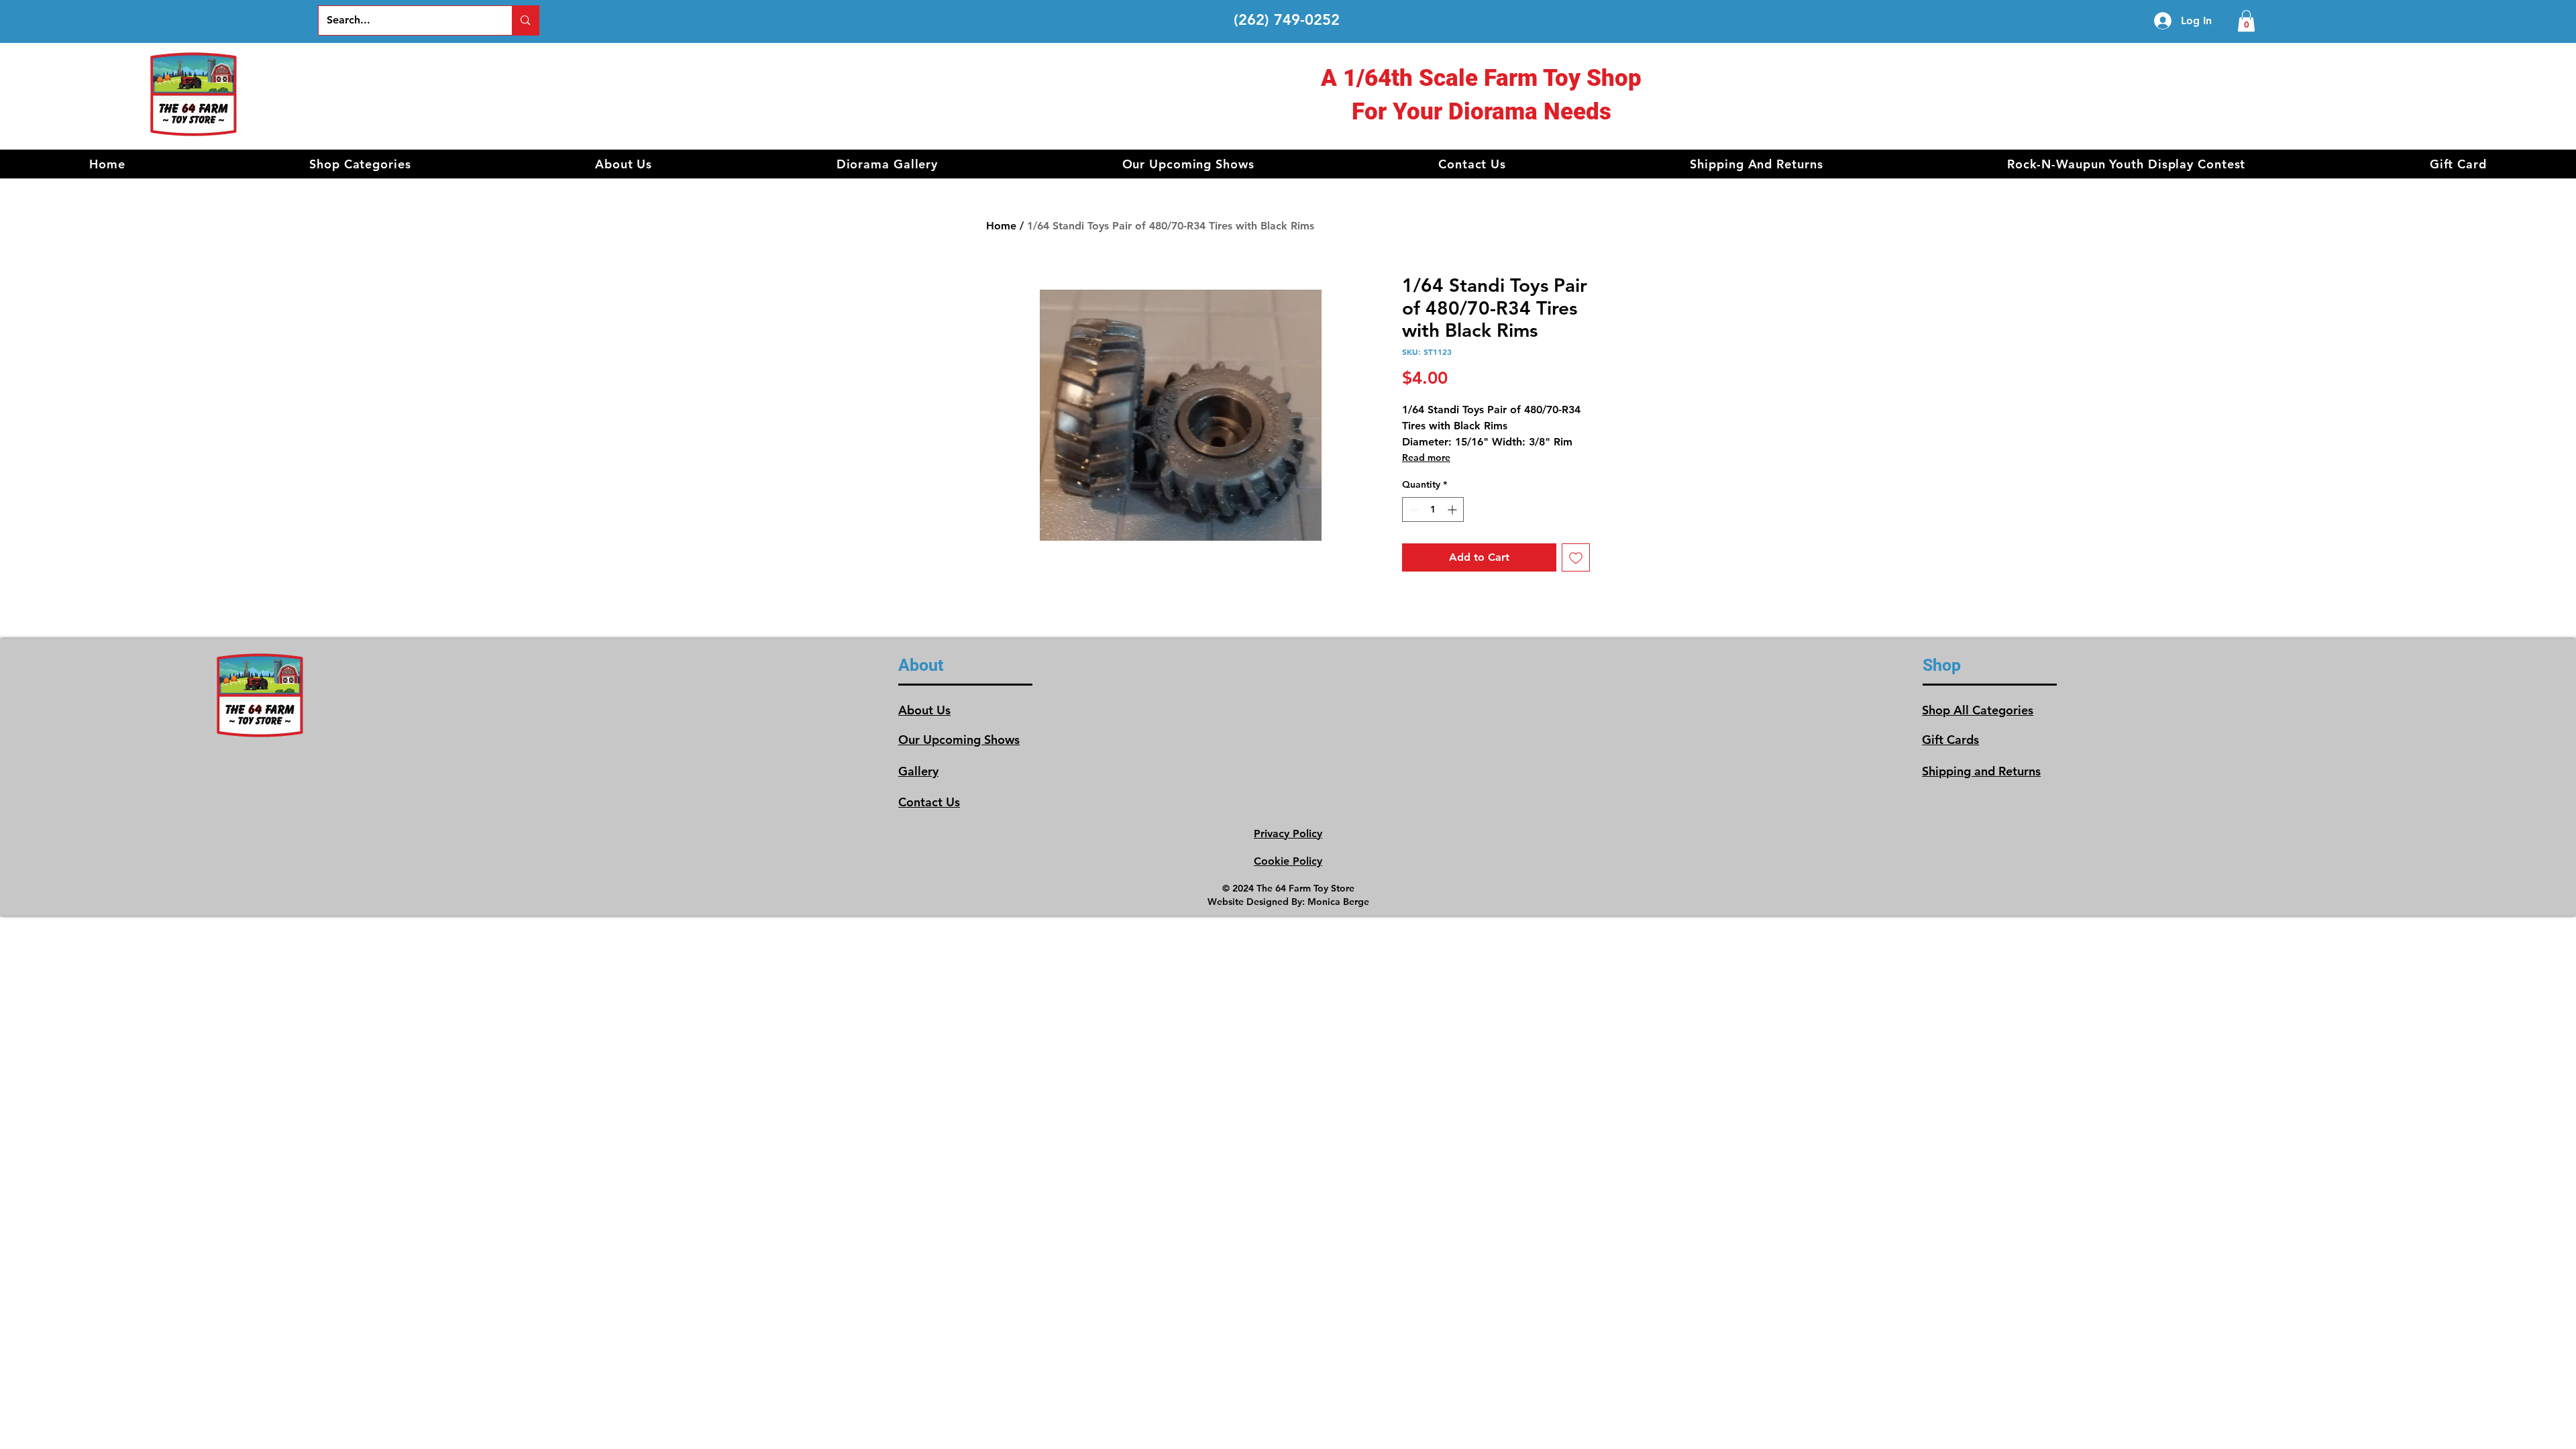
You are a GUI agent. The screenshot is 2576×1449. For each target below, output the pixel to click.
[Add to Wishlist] (1576, 557)
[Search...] (525, 20)
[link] (2246, 21)
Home (1001, 226)
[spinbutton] (1433, 509)
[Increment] (1453, 509)
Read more (1426, 458)
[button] (360, 164)
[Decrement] (1412, 509)
